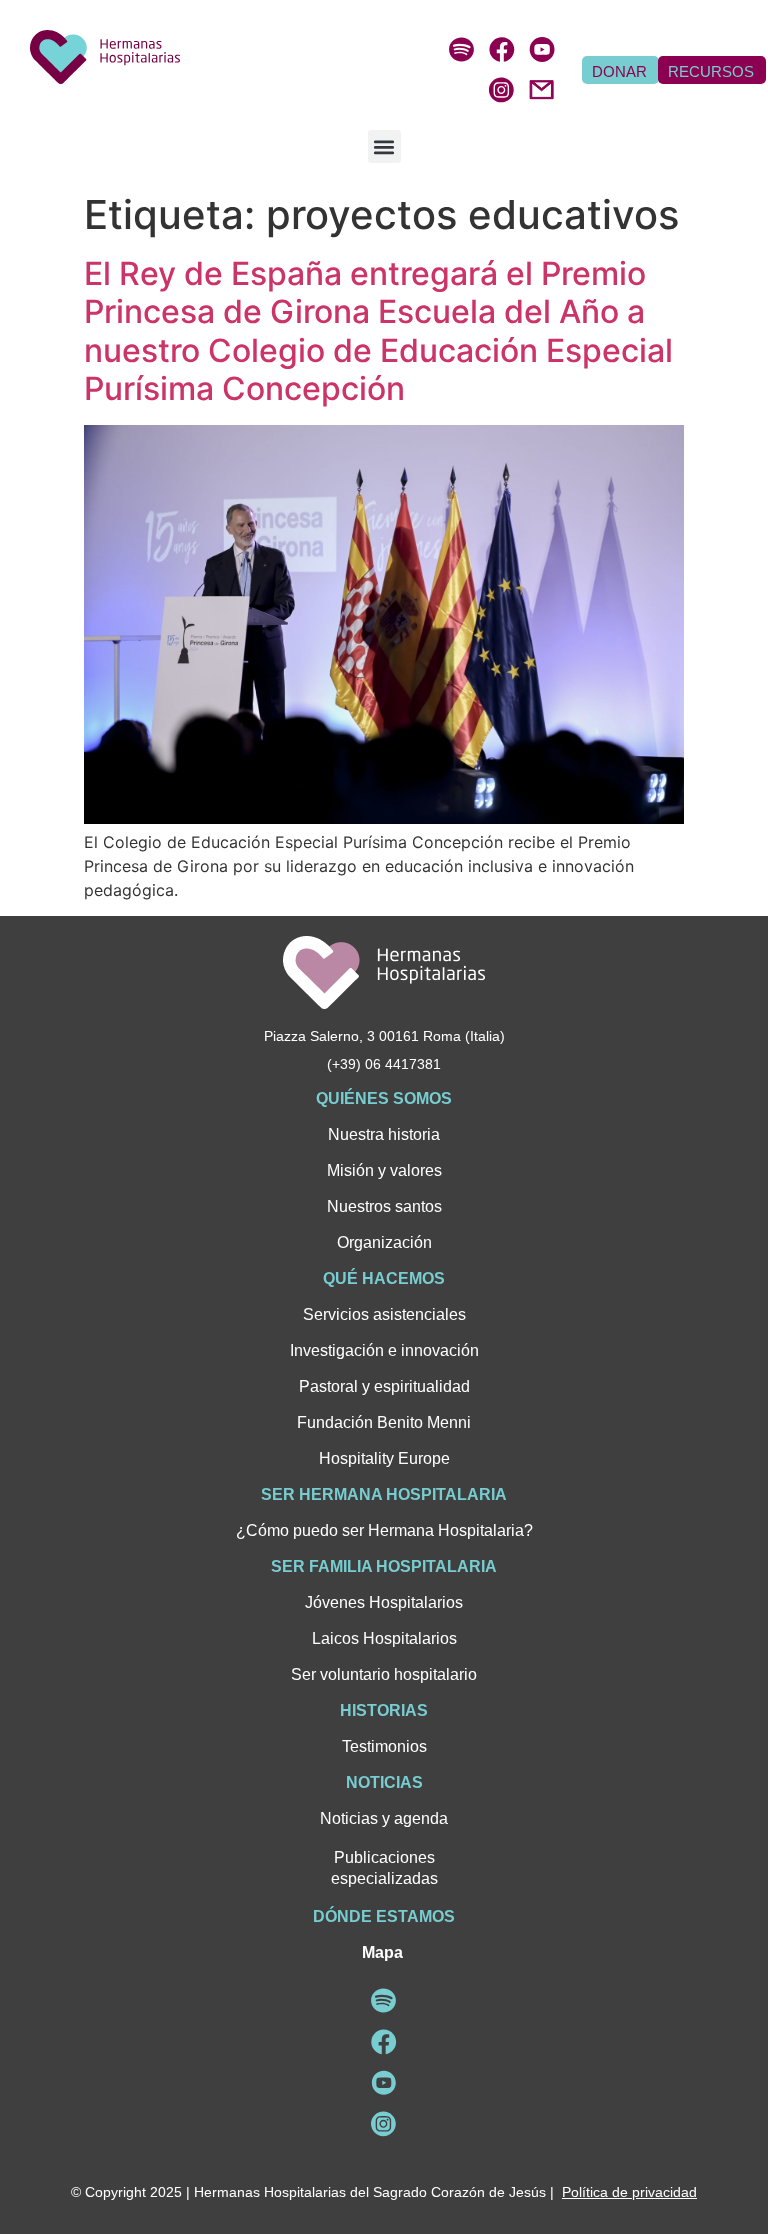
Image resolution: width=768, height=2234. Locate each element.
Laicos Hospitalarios (384, 1638)
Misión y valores (384, 1170)
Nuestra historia (384, 1134)
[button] (384, 146)
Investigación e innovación (384, 1350)
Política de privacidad (629, 2192)
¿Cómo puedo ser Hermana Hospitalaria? (384, 1530)
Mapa (382, 1952)
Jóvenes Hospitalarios (384, 1602)
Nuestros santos (384, 1206)
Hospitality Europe (384, 1458)
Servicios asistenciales (384, 1314)
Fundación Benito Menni (384, 1422)
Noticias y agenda (384, 1818)
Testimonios (384, 1746)
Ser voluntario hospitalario (384, 1674)
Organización (384, 1242)
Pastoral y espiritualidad (384, 1386)
